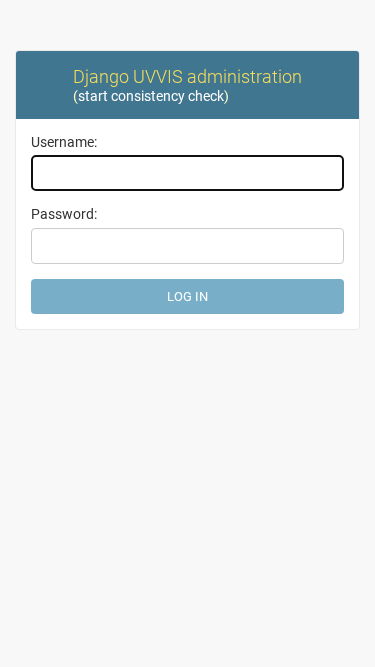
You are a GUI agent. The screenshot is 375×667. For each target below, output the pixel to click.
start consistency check (151, 96)
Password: (64, 214)
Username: (64, 142)
